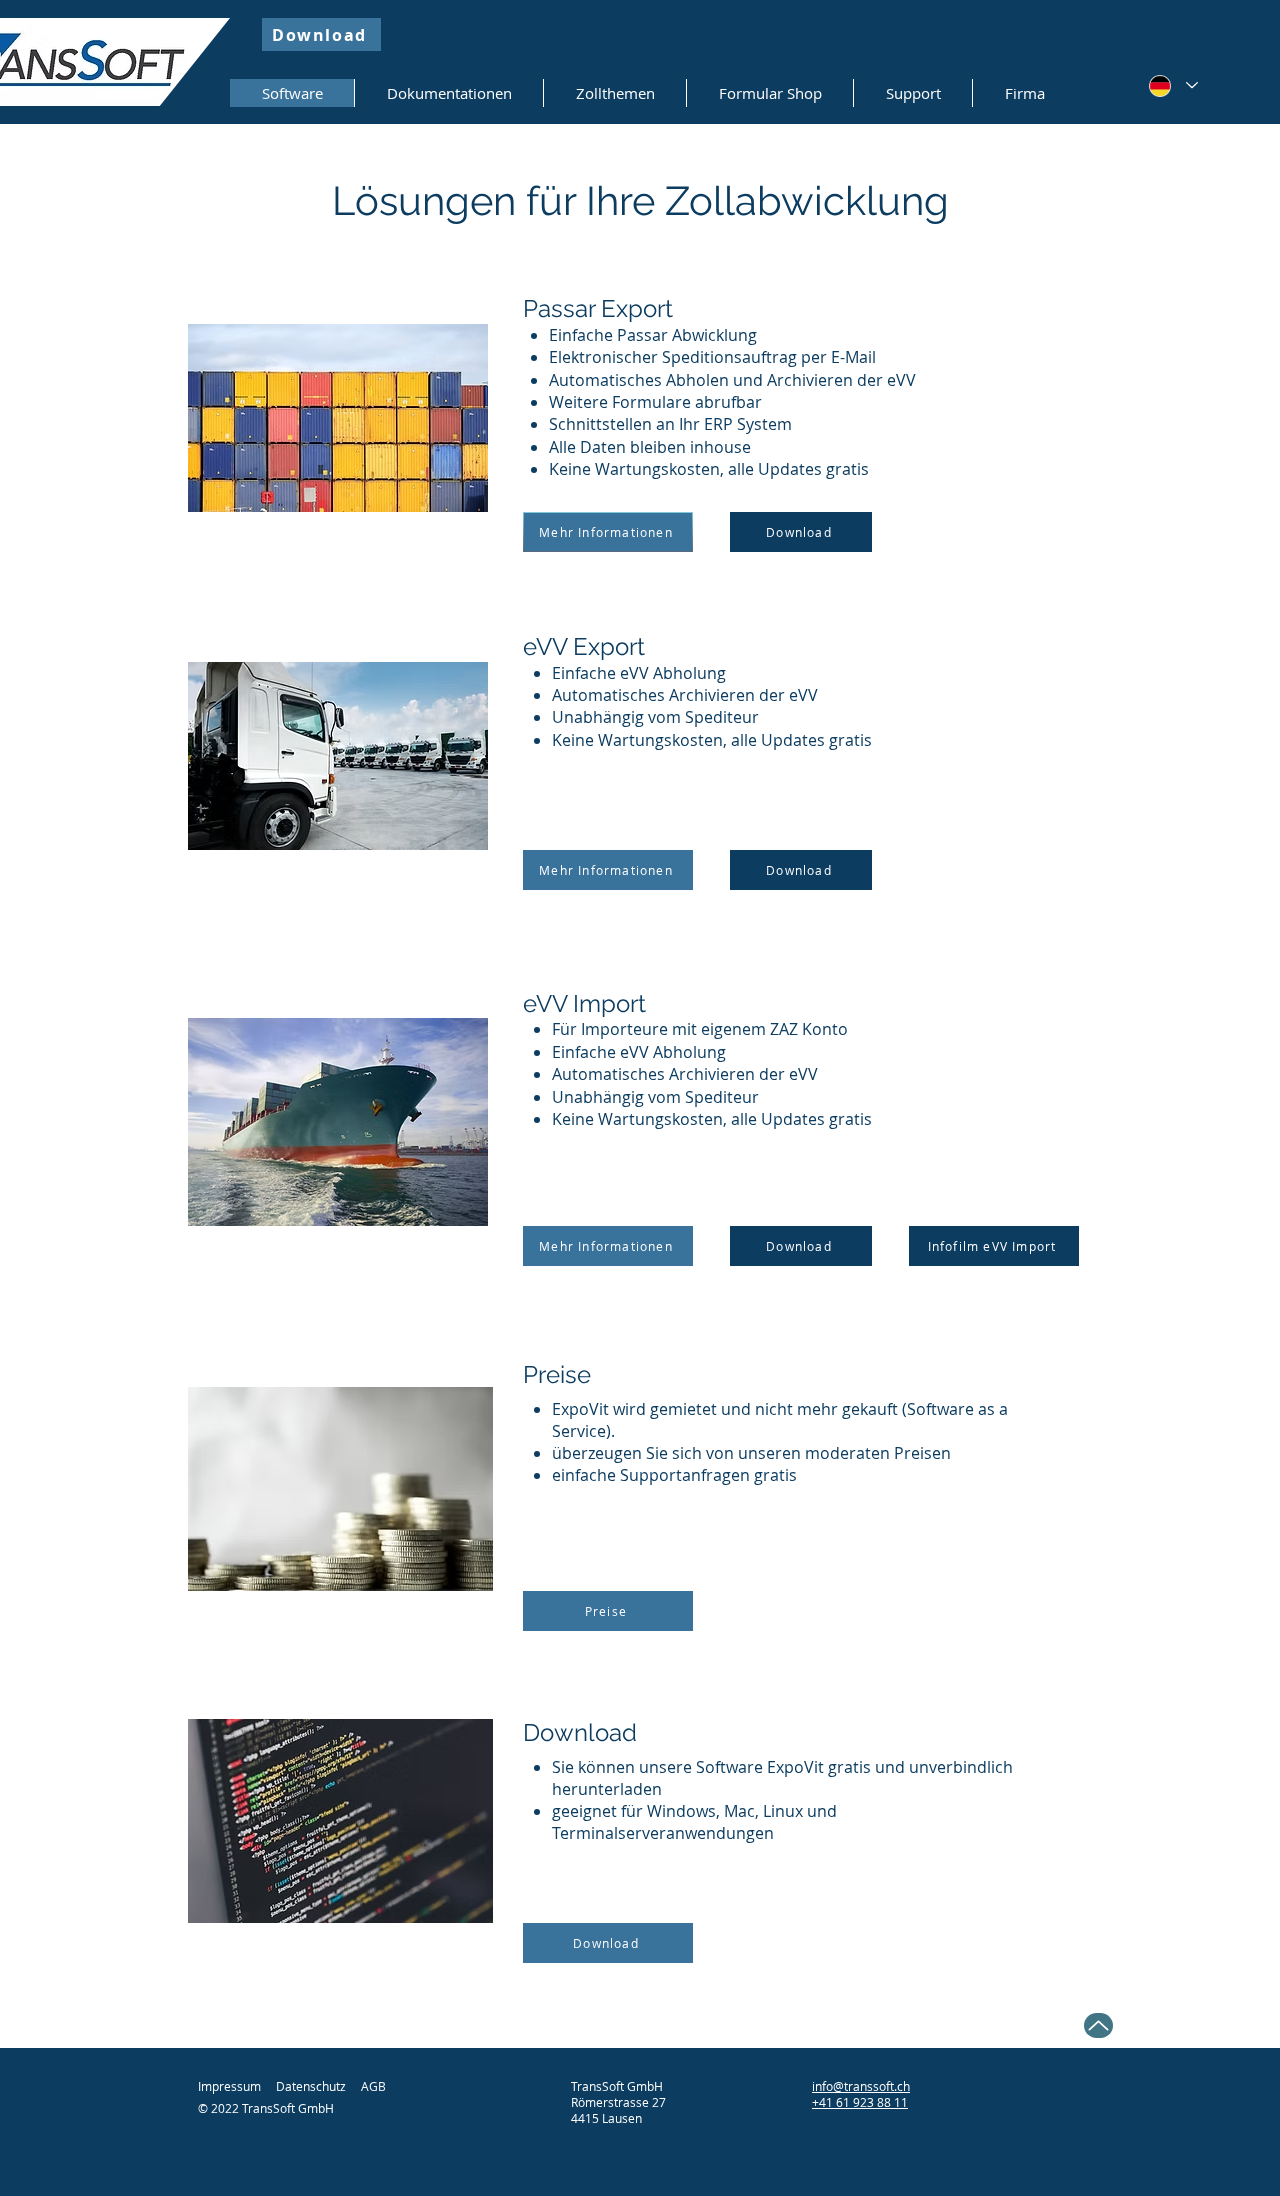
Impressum (229, 2086)
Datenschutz (311, 2086)
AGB (373, 2086)
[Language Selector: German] (1173, 85)
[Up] (1098, 2025)
